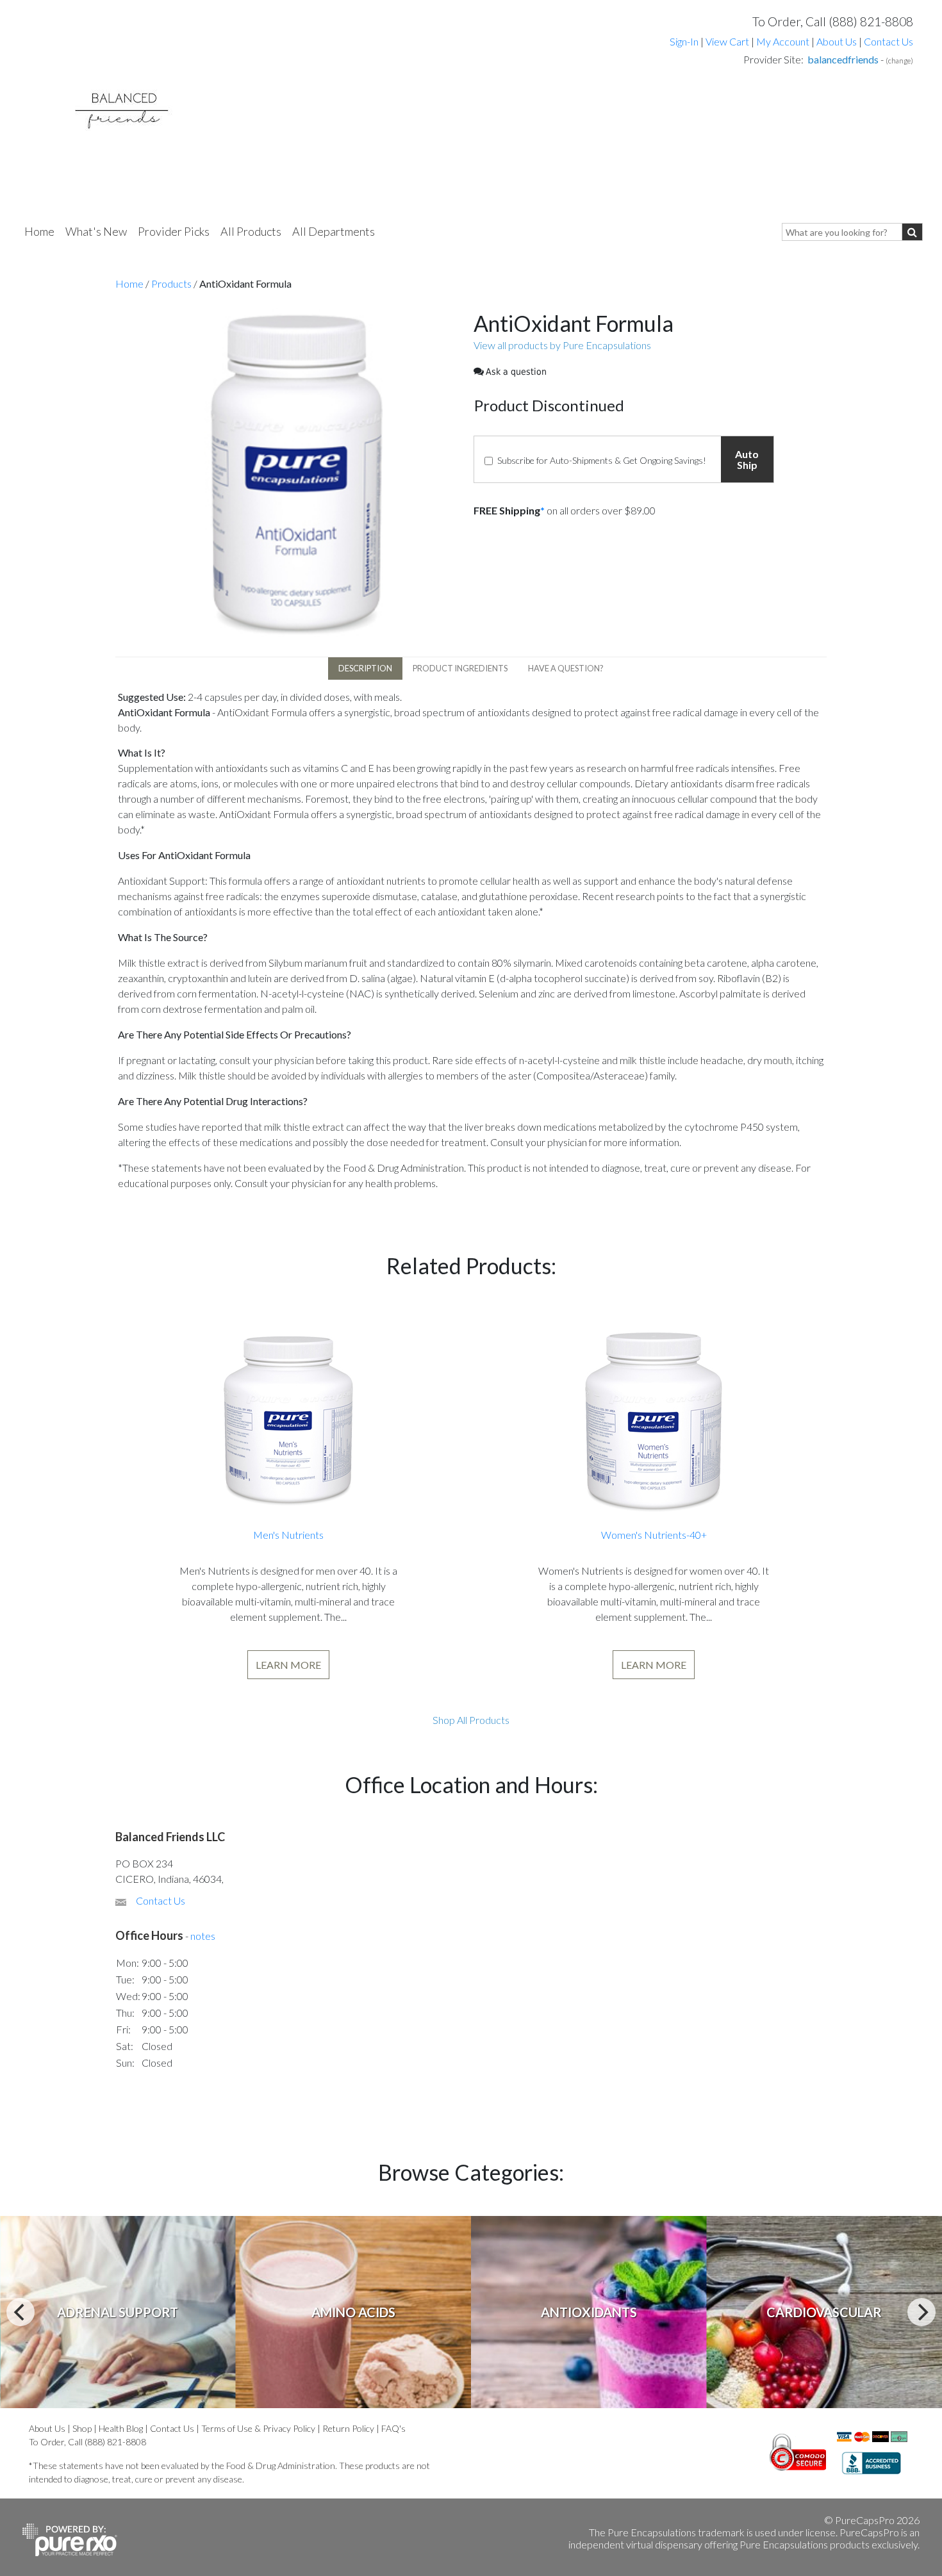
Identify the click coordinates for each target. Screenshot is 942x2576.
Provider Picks (174, 231)
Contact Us (888, 41)
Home (39, 231)
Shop (82, 2428)
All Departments (334, 231)
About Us (837, 41)
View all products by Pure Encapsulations (562, 345)
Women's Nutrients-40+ (654, 1535)
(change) (899, 61)
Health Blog (121, 2428)
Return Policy (348, 2428)
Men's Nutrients (288, 1535)
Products (171, 283)
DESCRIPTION (365, 668)
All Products (251, 231)
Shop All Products (471, 1720)
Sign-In (684, 41)
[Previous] (21, 2312)
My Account (783, 41)
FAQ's (393, 2428)
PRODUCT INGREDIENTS (460, 668)
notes (203, 1936)
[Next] (921, 2312)
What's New (96, 231)
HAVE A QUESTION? (566, 668)
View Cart (728, 41)
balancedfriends (843, 59)
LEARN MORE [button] (288, 1665)
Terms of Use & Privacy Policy (258, 2428)
